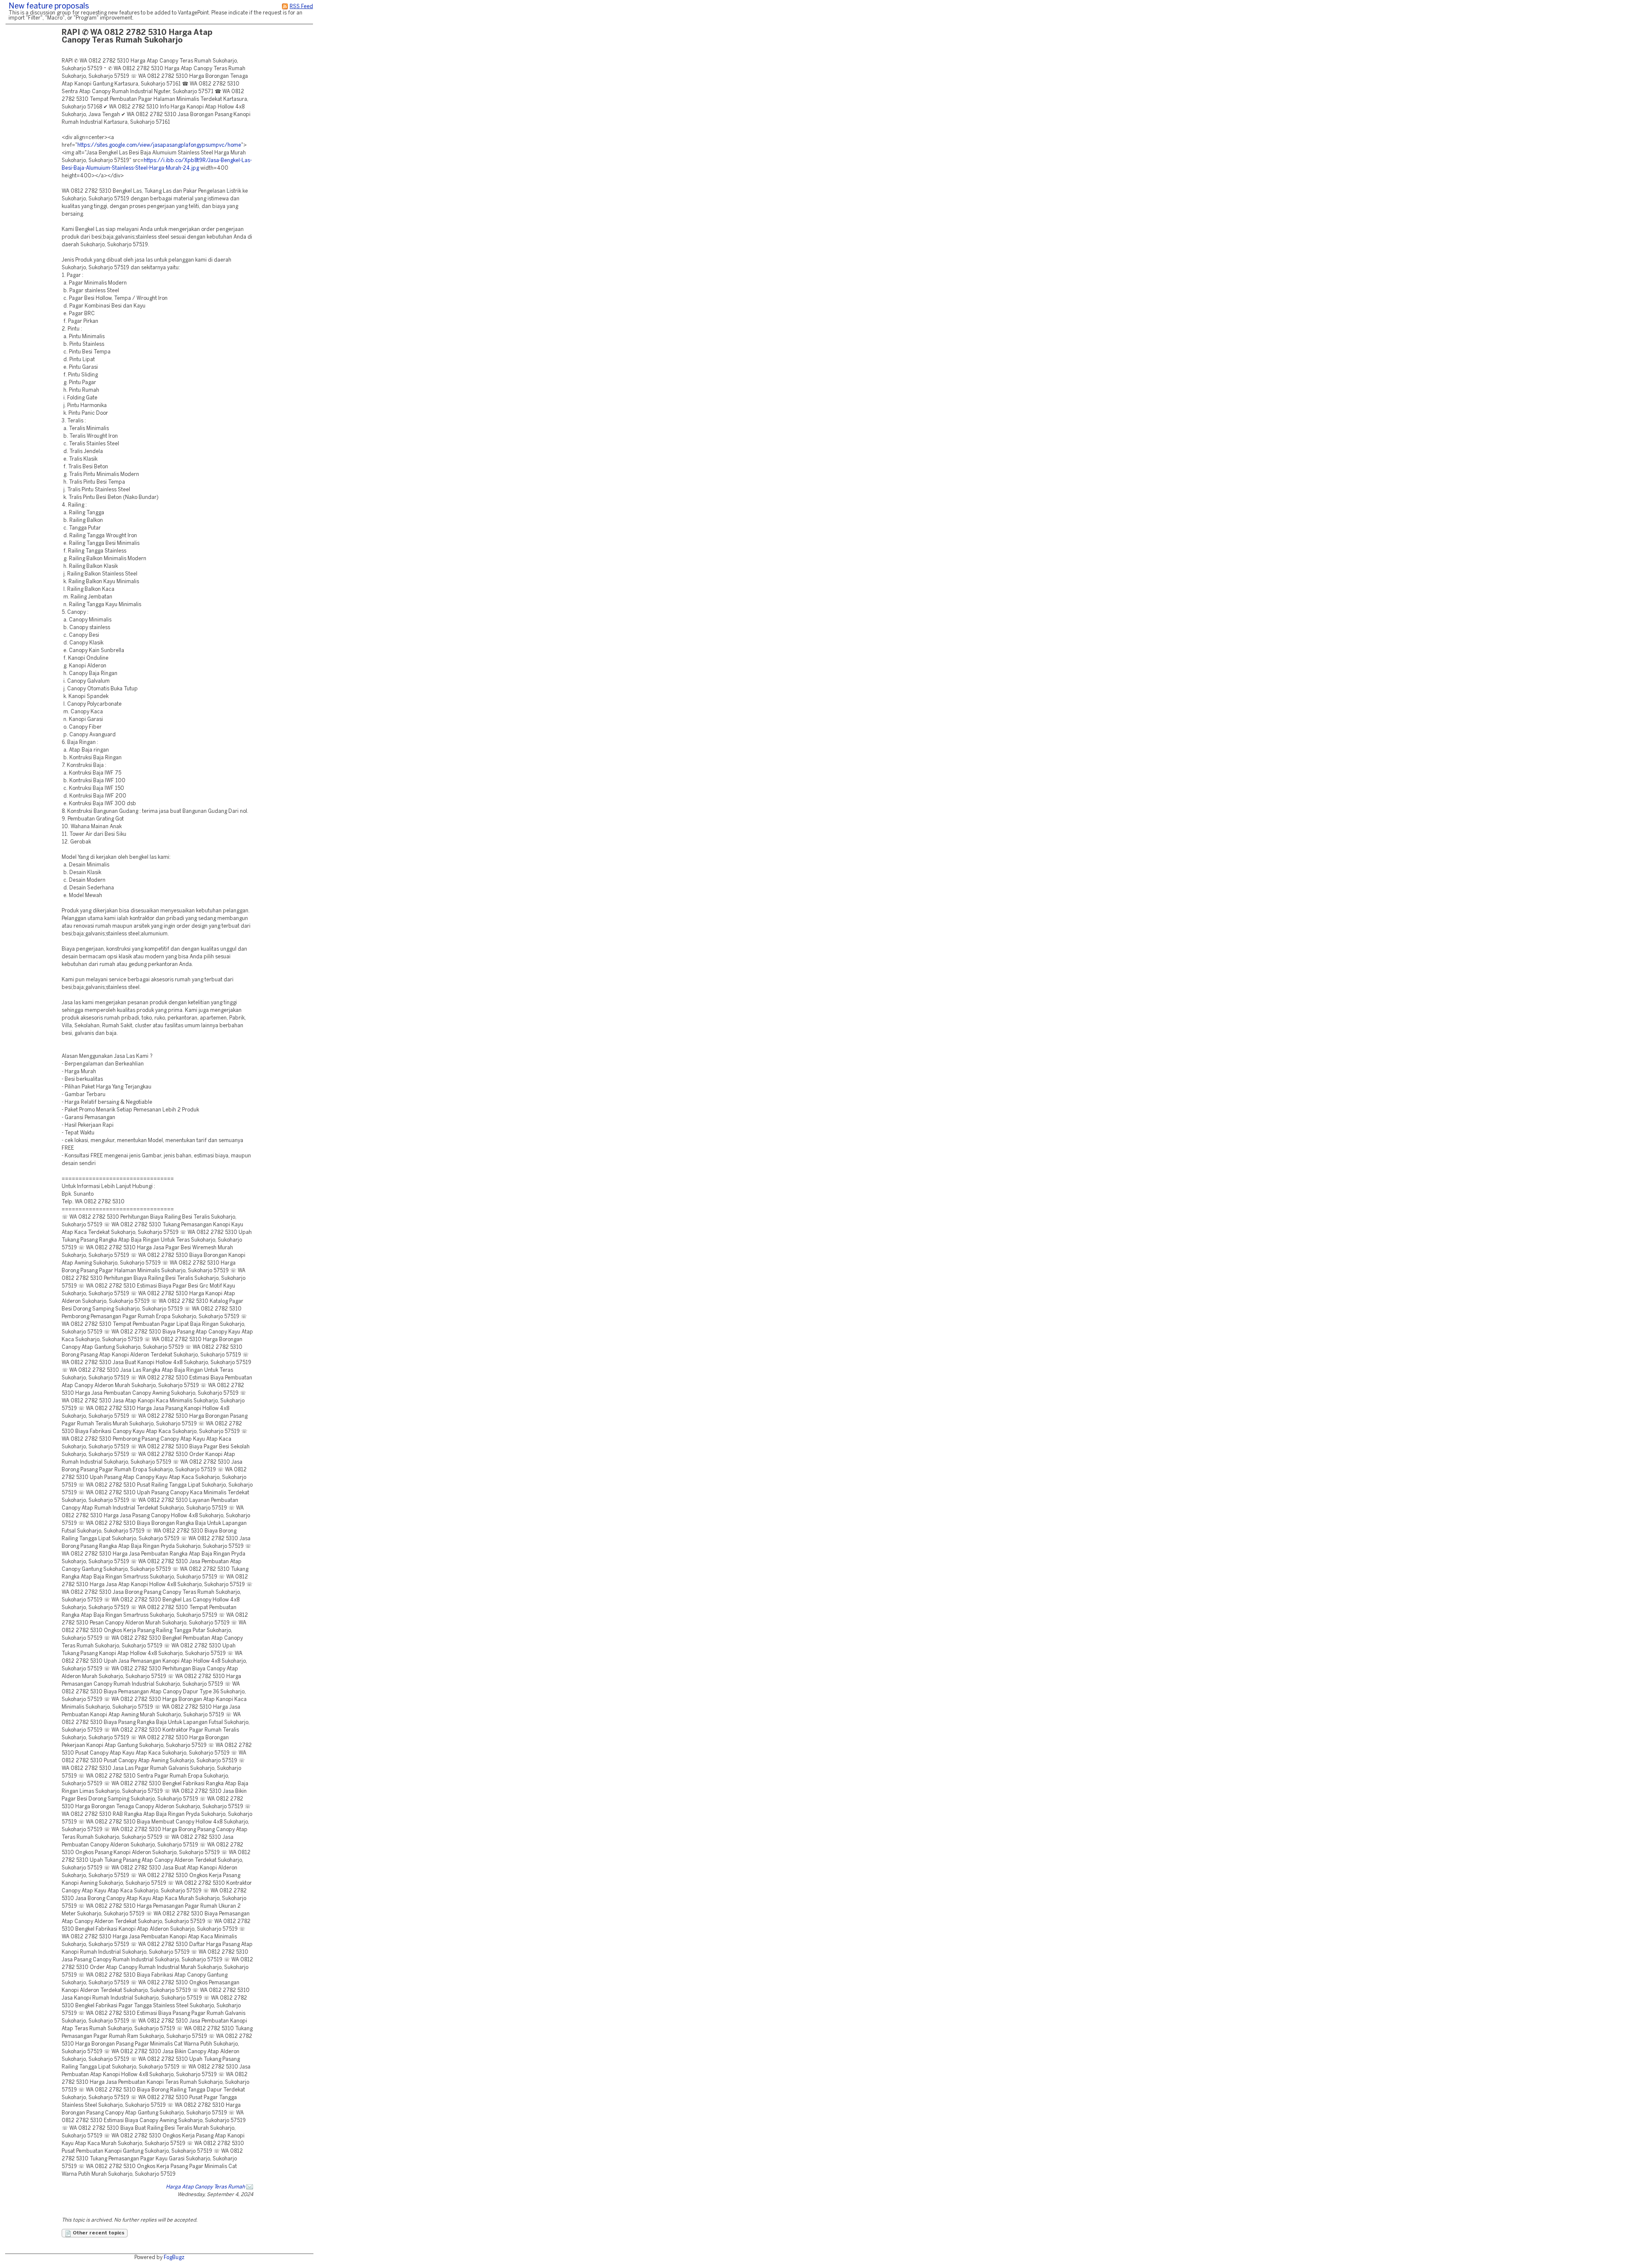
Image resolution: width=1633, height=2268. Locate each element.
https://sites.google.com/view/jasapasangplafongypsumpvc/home (159, 145)
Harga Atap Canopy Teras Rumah (205, 2187)
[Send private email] (250, 2187)
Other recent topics (98, 2233)
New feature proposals (49, 7)
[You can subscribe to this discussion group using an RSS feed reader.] (285, 7)
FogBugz (174, 2258)
